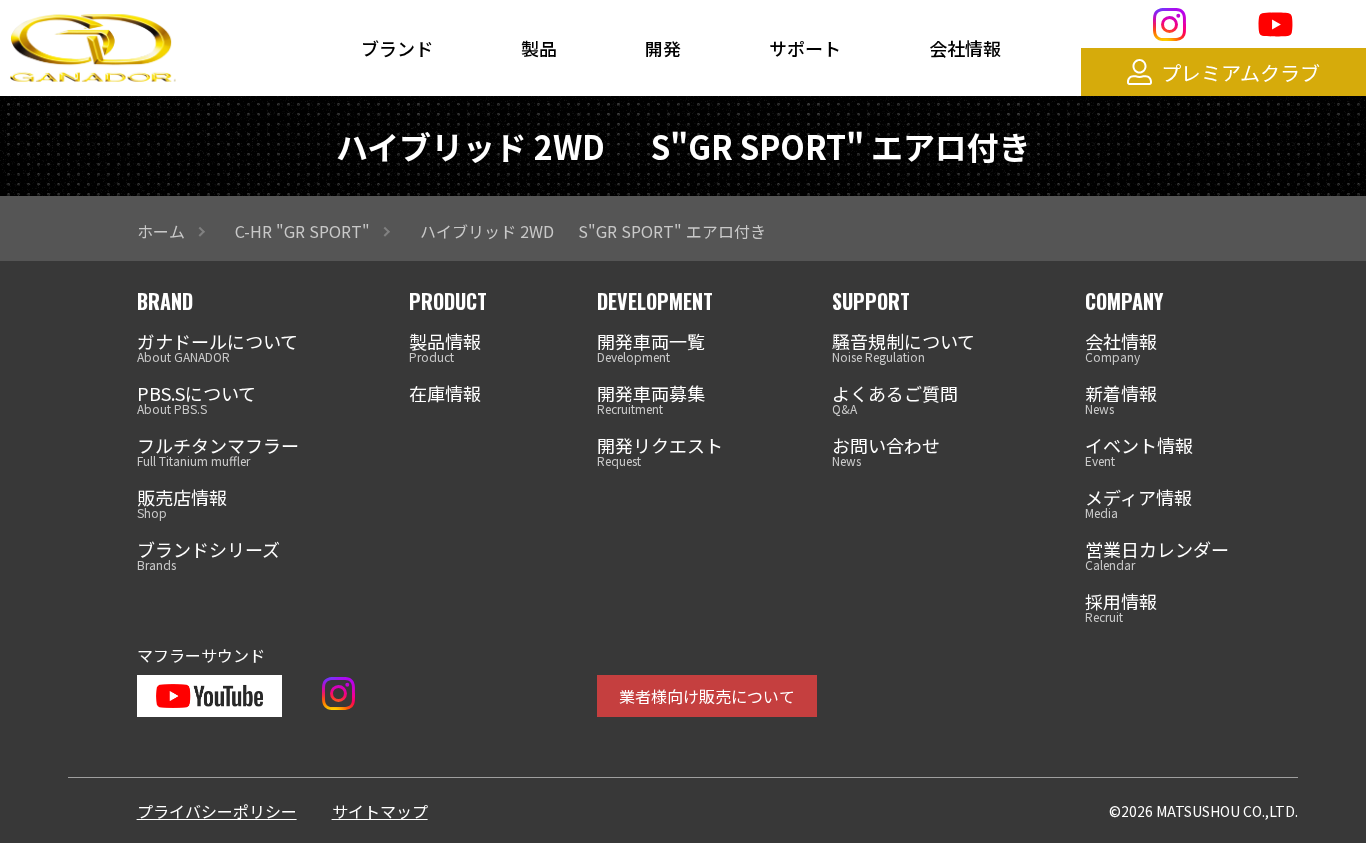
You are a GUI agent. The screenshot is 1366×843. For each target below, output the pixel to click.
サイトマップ (380, 811)
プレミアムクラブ (1240, 72)
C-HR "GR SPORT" (302, 231)
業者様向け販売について (707, 696)
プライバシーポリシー (217, 811)
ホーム (161, 231)
